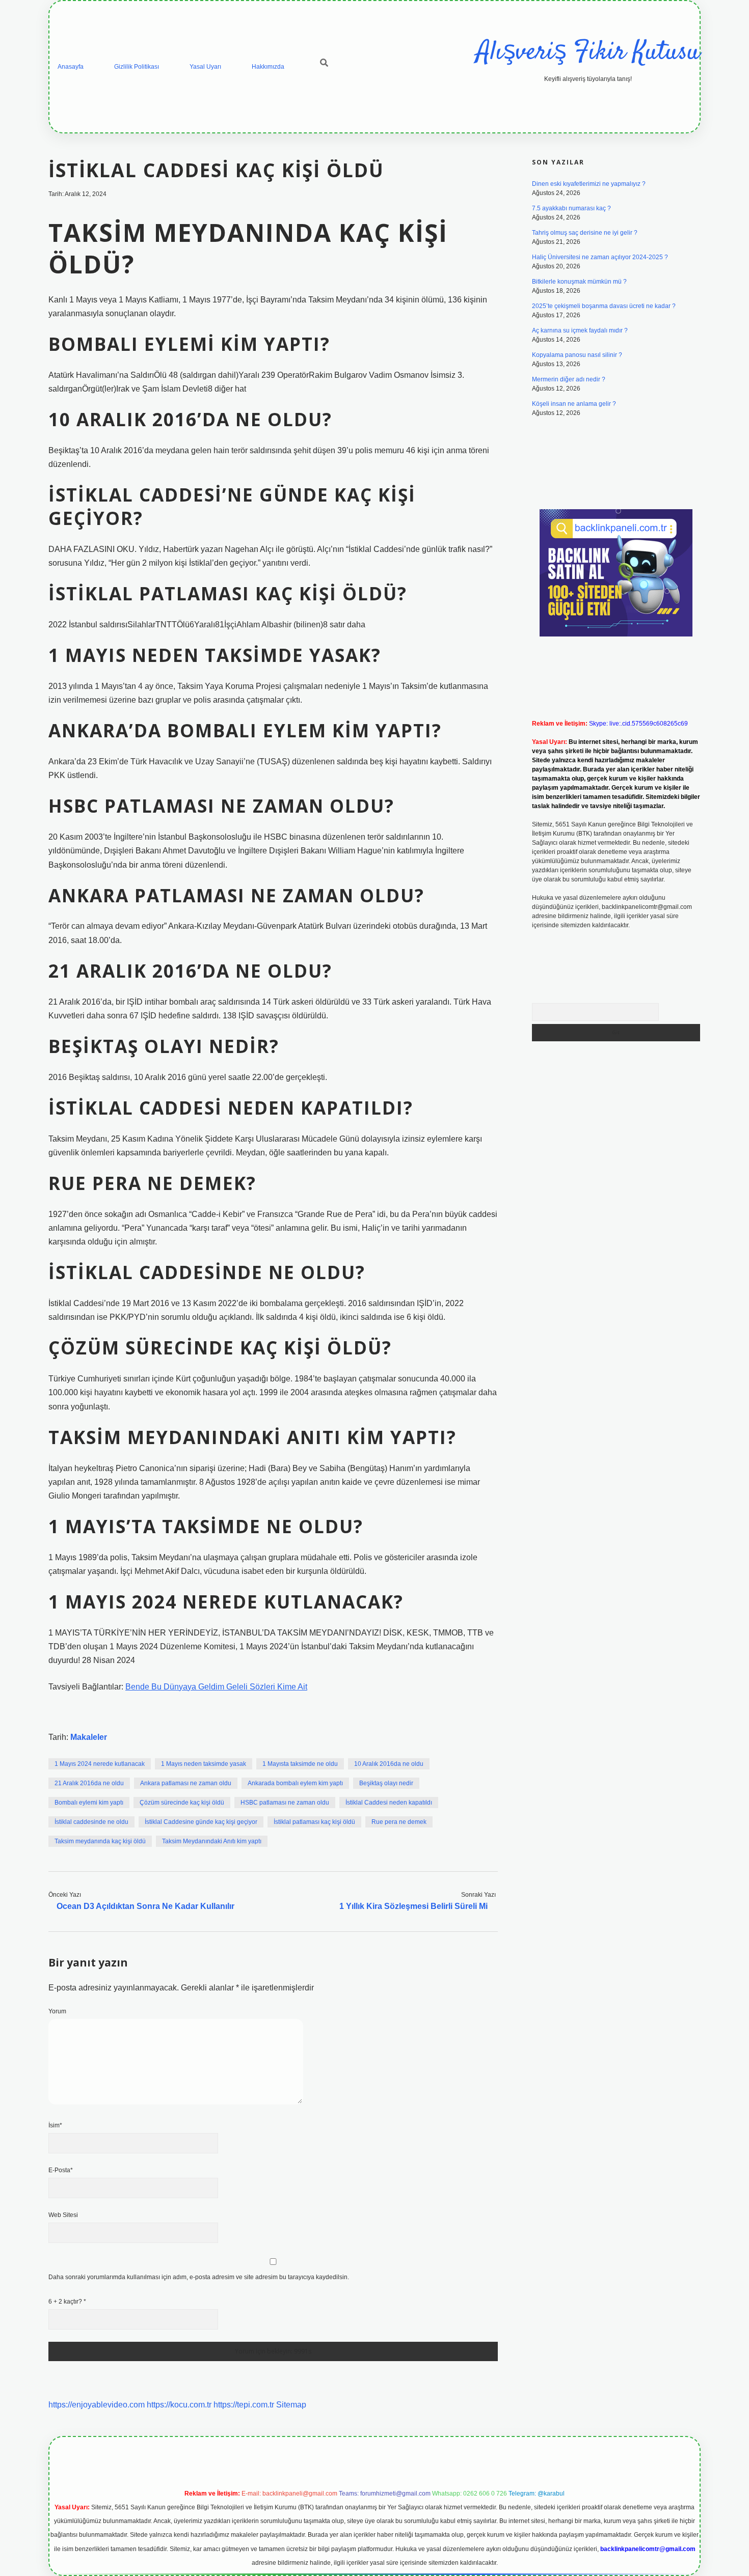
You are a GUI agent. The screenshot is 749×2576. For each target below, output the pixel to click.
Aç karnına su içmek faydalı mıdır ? (580, 330)
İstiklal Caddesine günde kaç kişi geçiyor (201, 1822)
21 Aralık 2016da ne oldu (89, 1783)
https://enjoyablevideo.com (97, 2405)
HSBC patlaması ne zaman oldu (285, 1803)
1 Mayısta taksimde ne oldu (300, 1764)
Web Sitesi (63, 2215)
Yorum (57, 2011)
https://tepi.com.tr (244, 2405)
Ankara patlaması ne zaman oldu (186, 1783)
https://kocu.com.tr (179, 2405)
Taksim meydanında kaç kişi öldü (100, 1841)
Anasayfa (71, 67)
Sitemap (291, 2405)
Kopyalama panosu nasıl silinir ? (577, 355)
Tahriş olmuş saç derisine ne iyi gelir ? (585, 233)
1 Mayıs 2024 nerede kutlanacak (100, 1764)
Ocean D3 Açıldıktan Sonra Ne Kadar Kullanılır (145, 1906)
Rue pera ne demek (399, 1822)
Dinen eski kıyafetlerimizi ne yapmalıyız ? (589, 184)
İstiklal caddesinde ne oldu (91, 1822)
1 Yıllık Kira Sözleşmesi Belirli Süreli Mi (413, 1906)
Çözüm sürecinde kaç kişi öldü (182, 1803)
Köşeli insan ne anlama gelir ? (574, 404)
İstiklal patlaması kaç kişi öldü (314, 1822)
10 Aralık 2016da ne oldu (389, 1764)
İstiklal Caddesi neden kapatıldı (389, 1803)
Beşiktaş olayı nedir (386, 1783)
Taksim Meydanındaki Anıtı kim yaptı (212, 1841)
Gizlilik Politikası (137, 67)
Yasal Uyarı (205, 67)
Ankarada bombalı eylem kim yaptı (295, 1783)
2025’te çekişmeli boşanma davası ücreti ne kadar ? (604, 306)
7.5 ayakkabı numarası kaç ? (571, 208)
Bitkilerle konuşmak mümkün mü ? (579, 282)
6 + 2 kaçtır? (67, 2302)
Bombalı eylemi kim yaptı (89, 1803)
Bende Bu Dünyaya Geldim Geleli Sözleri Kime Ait (216, 1687)
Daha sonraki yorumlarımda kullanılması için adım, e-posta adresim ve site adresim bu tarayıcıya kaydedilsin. (199, 2277)
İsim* (55, 2125)
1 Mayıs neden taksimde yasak (204, 1764)
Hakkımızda (268, 67)
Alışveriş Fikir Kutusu (588, 53)
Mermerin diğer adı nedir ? (569, 379)
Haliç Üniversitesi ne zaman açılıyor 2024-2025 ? (600, 257)
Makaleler (89, 1737)
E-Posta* (61, 2170)
